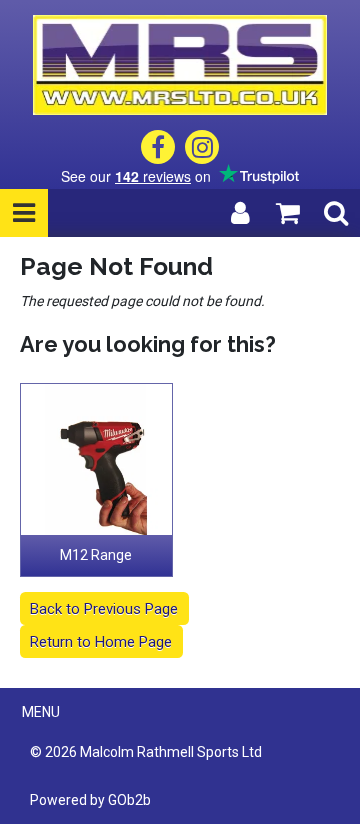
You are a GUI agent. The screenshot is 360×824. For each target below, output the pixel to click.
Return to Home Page (101, 642)
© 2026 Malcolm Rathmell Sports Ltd (146, 752)
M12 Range (96, 555)
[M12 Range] (96, 459)
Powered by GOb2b (90, 800)
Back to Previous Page (104, 609)
